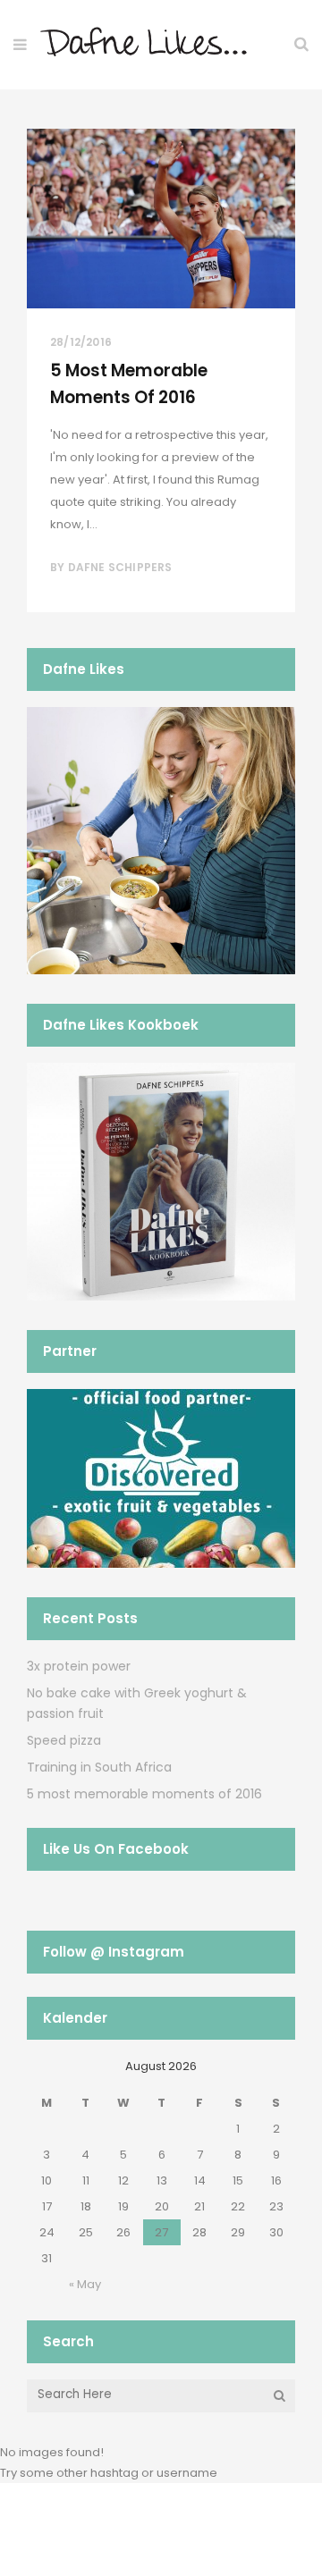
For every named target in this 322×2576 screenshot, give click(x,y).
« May (85, 2284)
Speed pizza (64, 1740)
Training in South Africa (99, 1767)
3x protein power (79, 1666)
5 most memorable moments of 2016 (144, 1794)
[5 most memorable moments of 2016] (161, 219)
